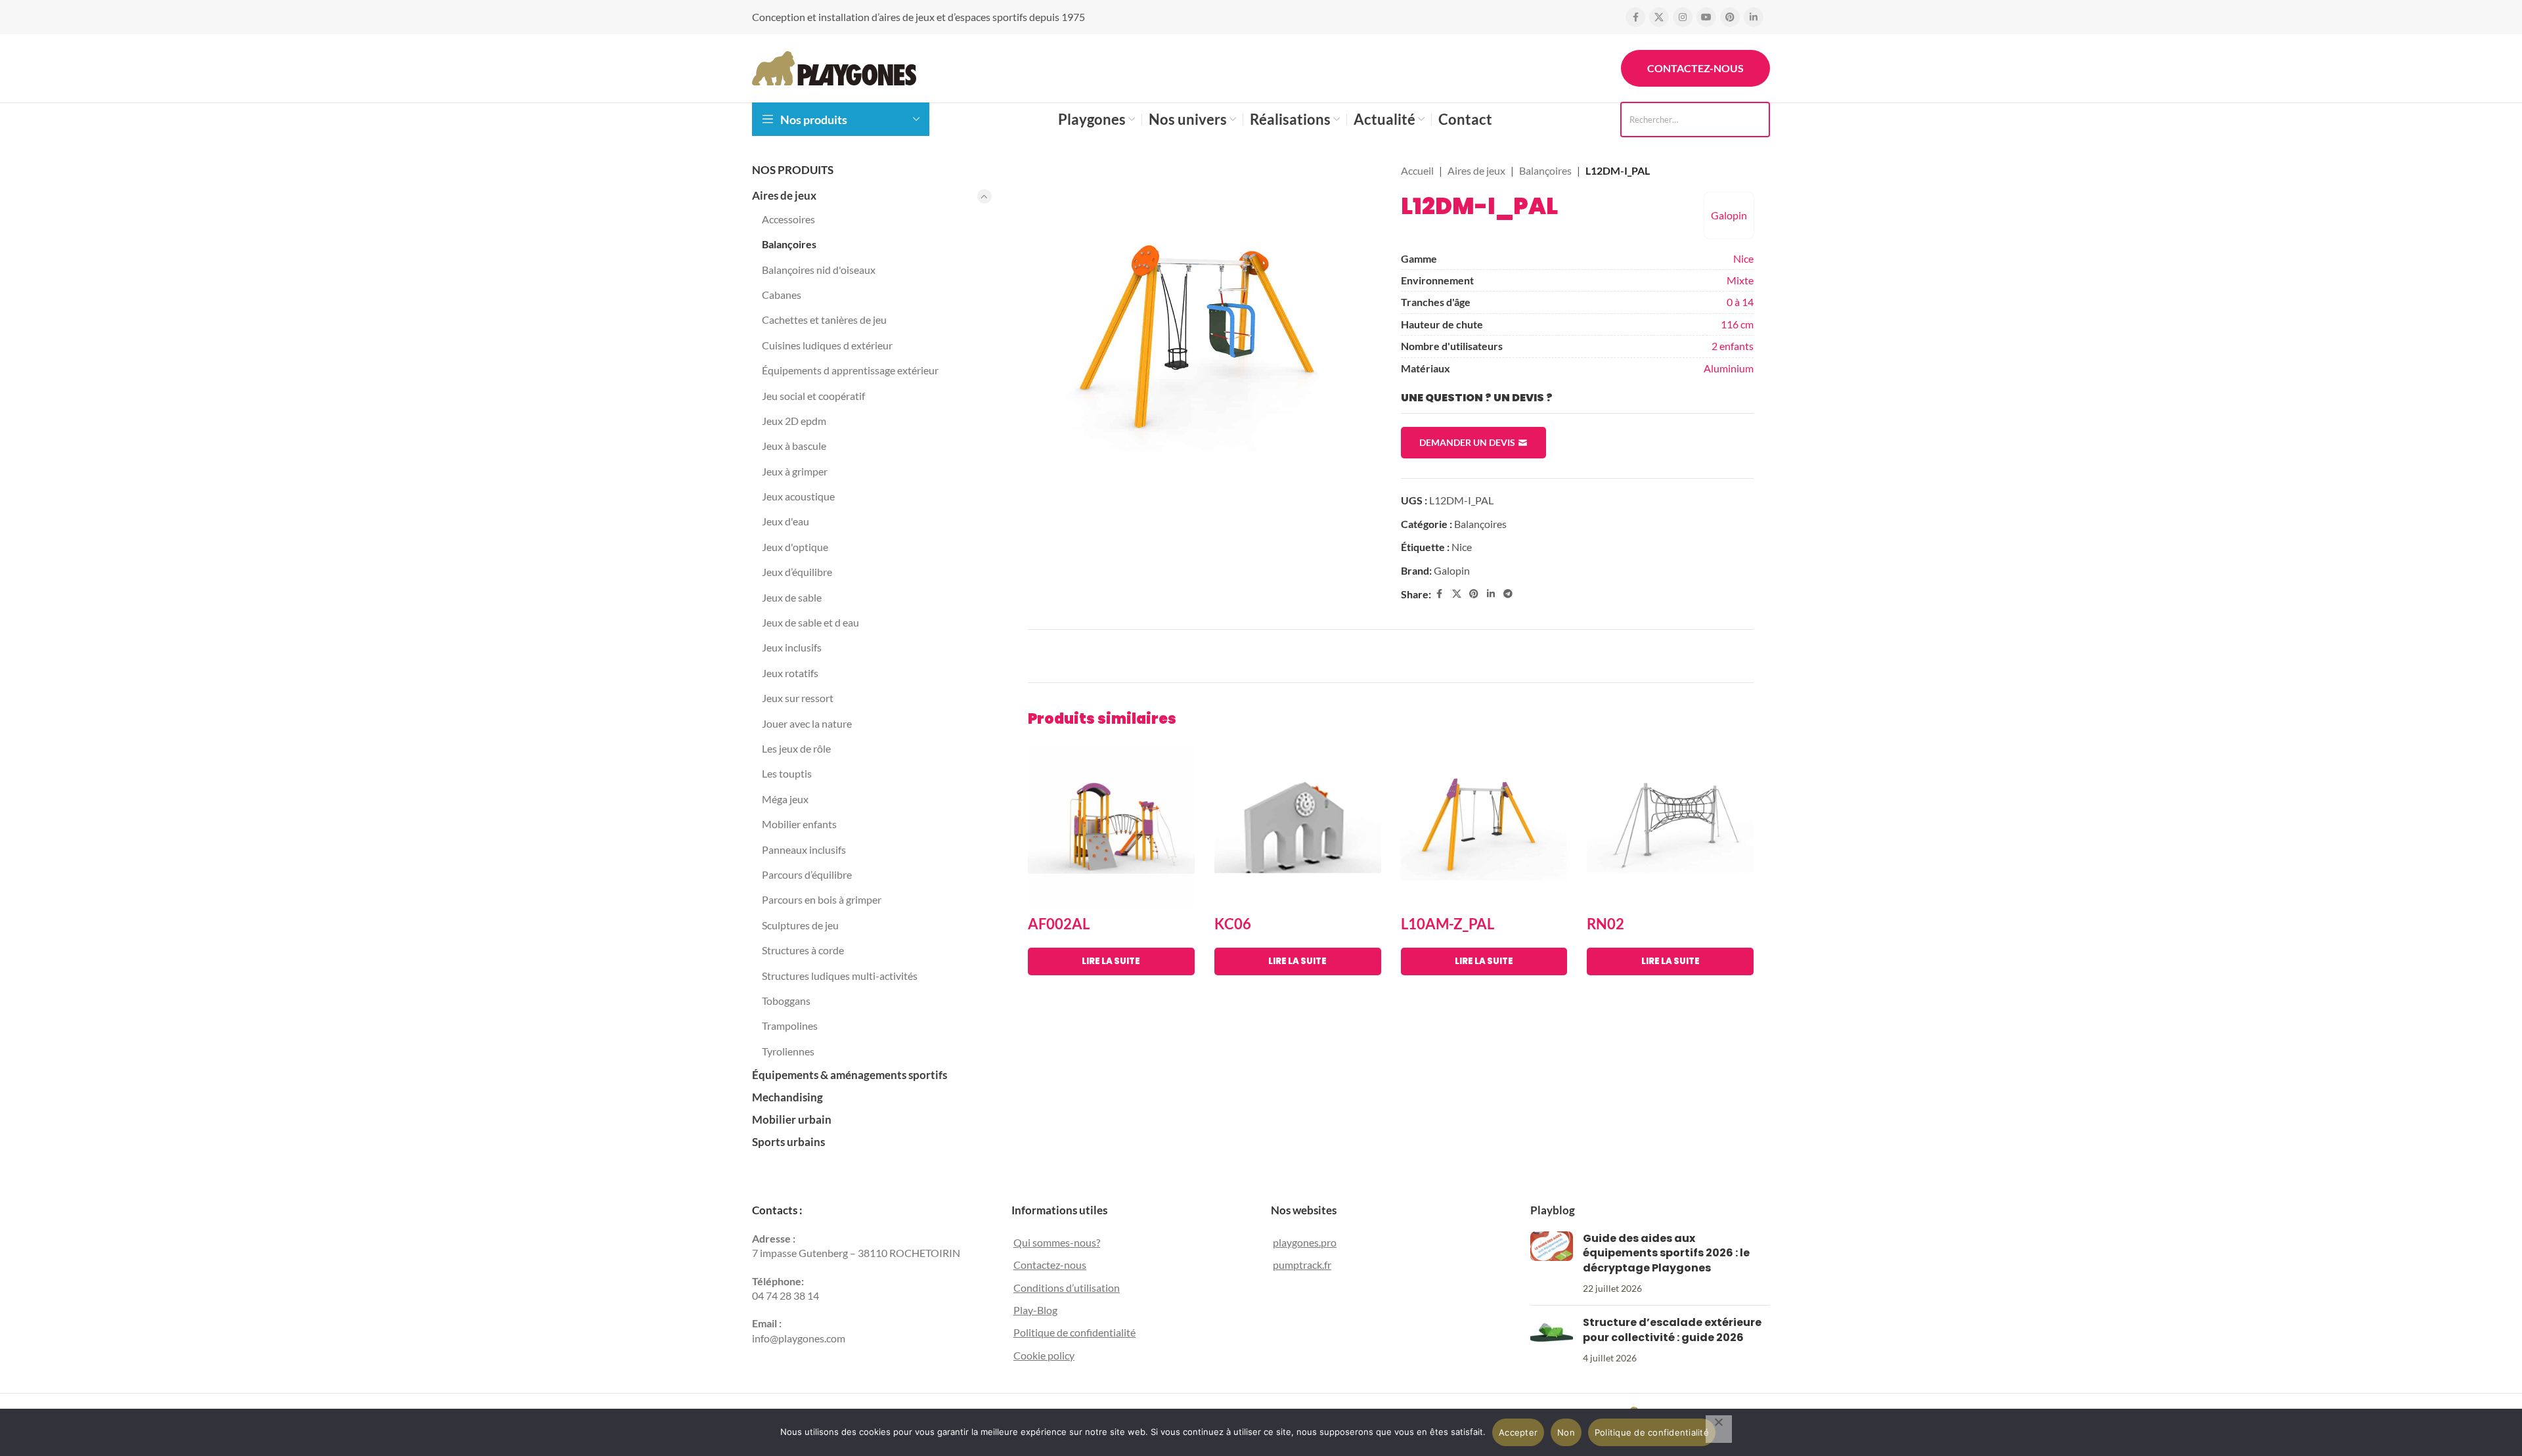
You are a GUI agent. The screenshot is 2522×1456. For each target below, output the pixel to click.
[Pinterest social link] (1730, 17)
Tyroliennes (788, 1051)
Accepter (1518, 1432)
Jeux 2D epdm (794, 421)
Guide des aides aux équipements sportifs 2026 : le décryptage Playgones (1666, 1253)
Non (1566, 1432)
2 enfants (1733, 346)
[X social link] (1659, 17)
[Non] (1719, 1429)
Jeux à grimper (795, 471)
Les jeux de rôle (796, 748)
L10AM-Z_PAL (1448, 924)
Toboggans (786, 1001)
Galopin (1729, 215)
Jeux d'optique (795, 547)
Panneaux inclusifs (804, 849)
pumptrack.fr (1302, 1265)
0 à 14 (1740, 302)
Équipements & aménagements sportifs (850, 1075)
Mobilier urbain (792, 1119)
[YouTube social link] (1706, 17)
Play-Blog (1035, 1310)
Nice (1743, 258)
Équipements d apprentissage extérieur (850, 370)
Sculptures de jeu (800, 925)
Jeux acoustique (798, 496)
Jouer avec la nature (807, 723)
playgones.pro (1305, 1242)
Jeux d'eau (785, 521)
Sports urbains (788, 1142)
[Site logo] (834, 67)
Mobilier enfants (799, 824)
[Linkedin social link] (1754, 17)
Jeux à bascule (794, 446)
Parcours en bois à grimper (822, 899)
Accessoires (788, 219)
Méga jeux (785, 799)
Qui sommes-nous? (1057, 1242)
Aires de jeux (784, 195)
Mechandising (787, 1097)
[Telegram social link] (1508, 594)
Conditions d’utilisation (1067, 1288)
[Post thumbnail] (1552, 1264)
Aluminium (1729, 368)
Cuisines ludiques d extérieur (827, 345)
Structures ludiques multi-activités (840, 976)
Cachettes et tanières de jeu (824, 320)
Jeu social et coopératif (813, 396)
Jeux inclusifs (792, 647)
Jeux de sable (792, 597)
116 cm (1737, 324)
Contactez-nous (1695, 68)
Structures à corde (803, 950)
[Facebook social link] (1635, 17)
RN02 (1605, 924)
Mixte (1740, 280)
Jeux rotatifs (790, 673)
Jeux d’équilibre (797, 572)
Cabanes (782, 295)
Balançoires (789, 244)
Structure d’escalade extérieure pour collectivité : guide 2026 (1672, 1330)
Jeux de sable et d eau (810, 622)
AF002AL (1059, 924)
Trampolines (790, 1026)
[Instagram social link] (1683, 17)
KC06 (1233, 924)
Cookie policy (1044, 1355)
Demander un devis (1467, 442)
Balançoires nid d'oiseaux (819, 270)
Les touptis (787, 773)
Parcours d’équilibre (807, 874)
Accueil (1417, 170)
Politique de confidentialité (1074, 1332)
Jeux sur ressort (798, 698)
